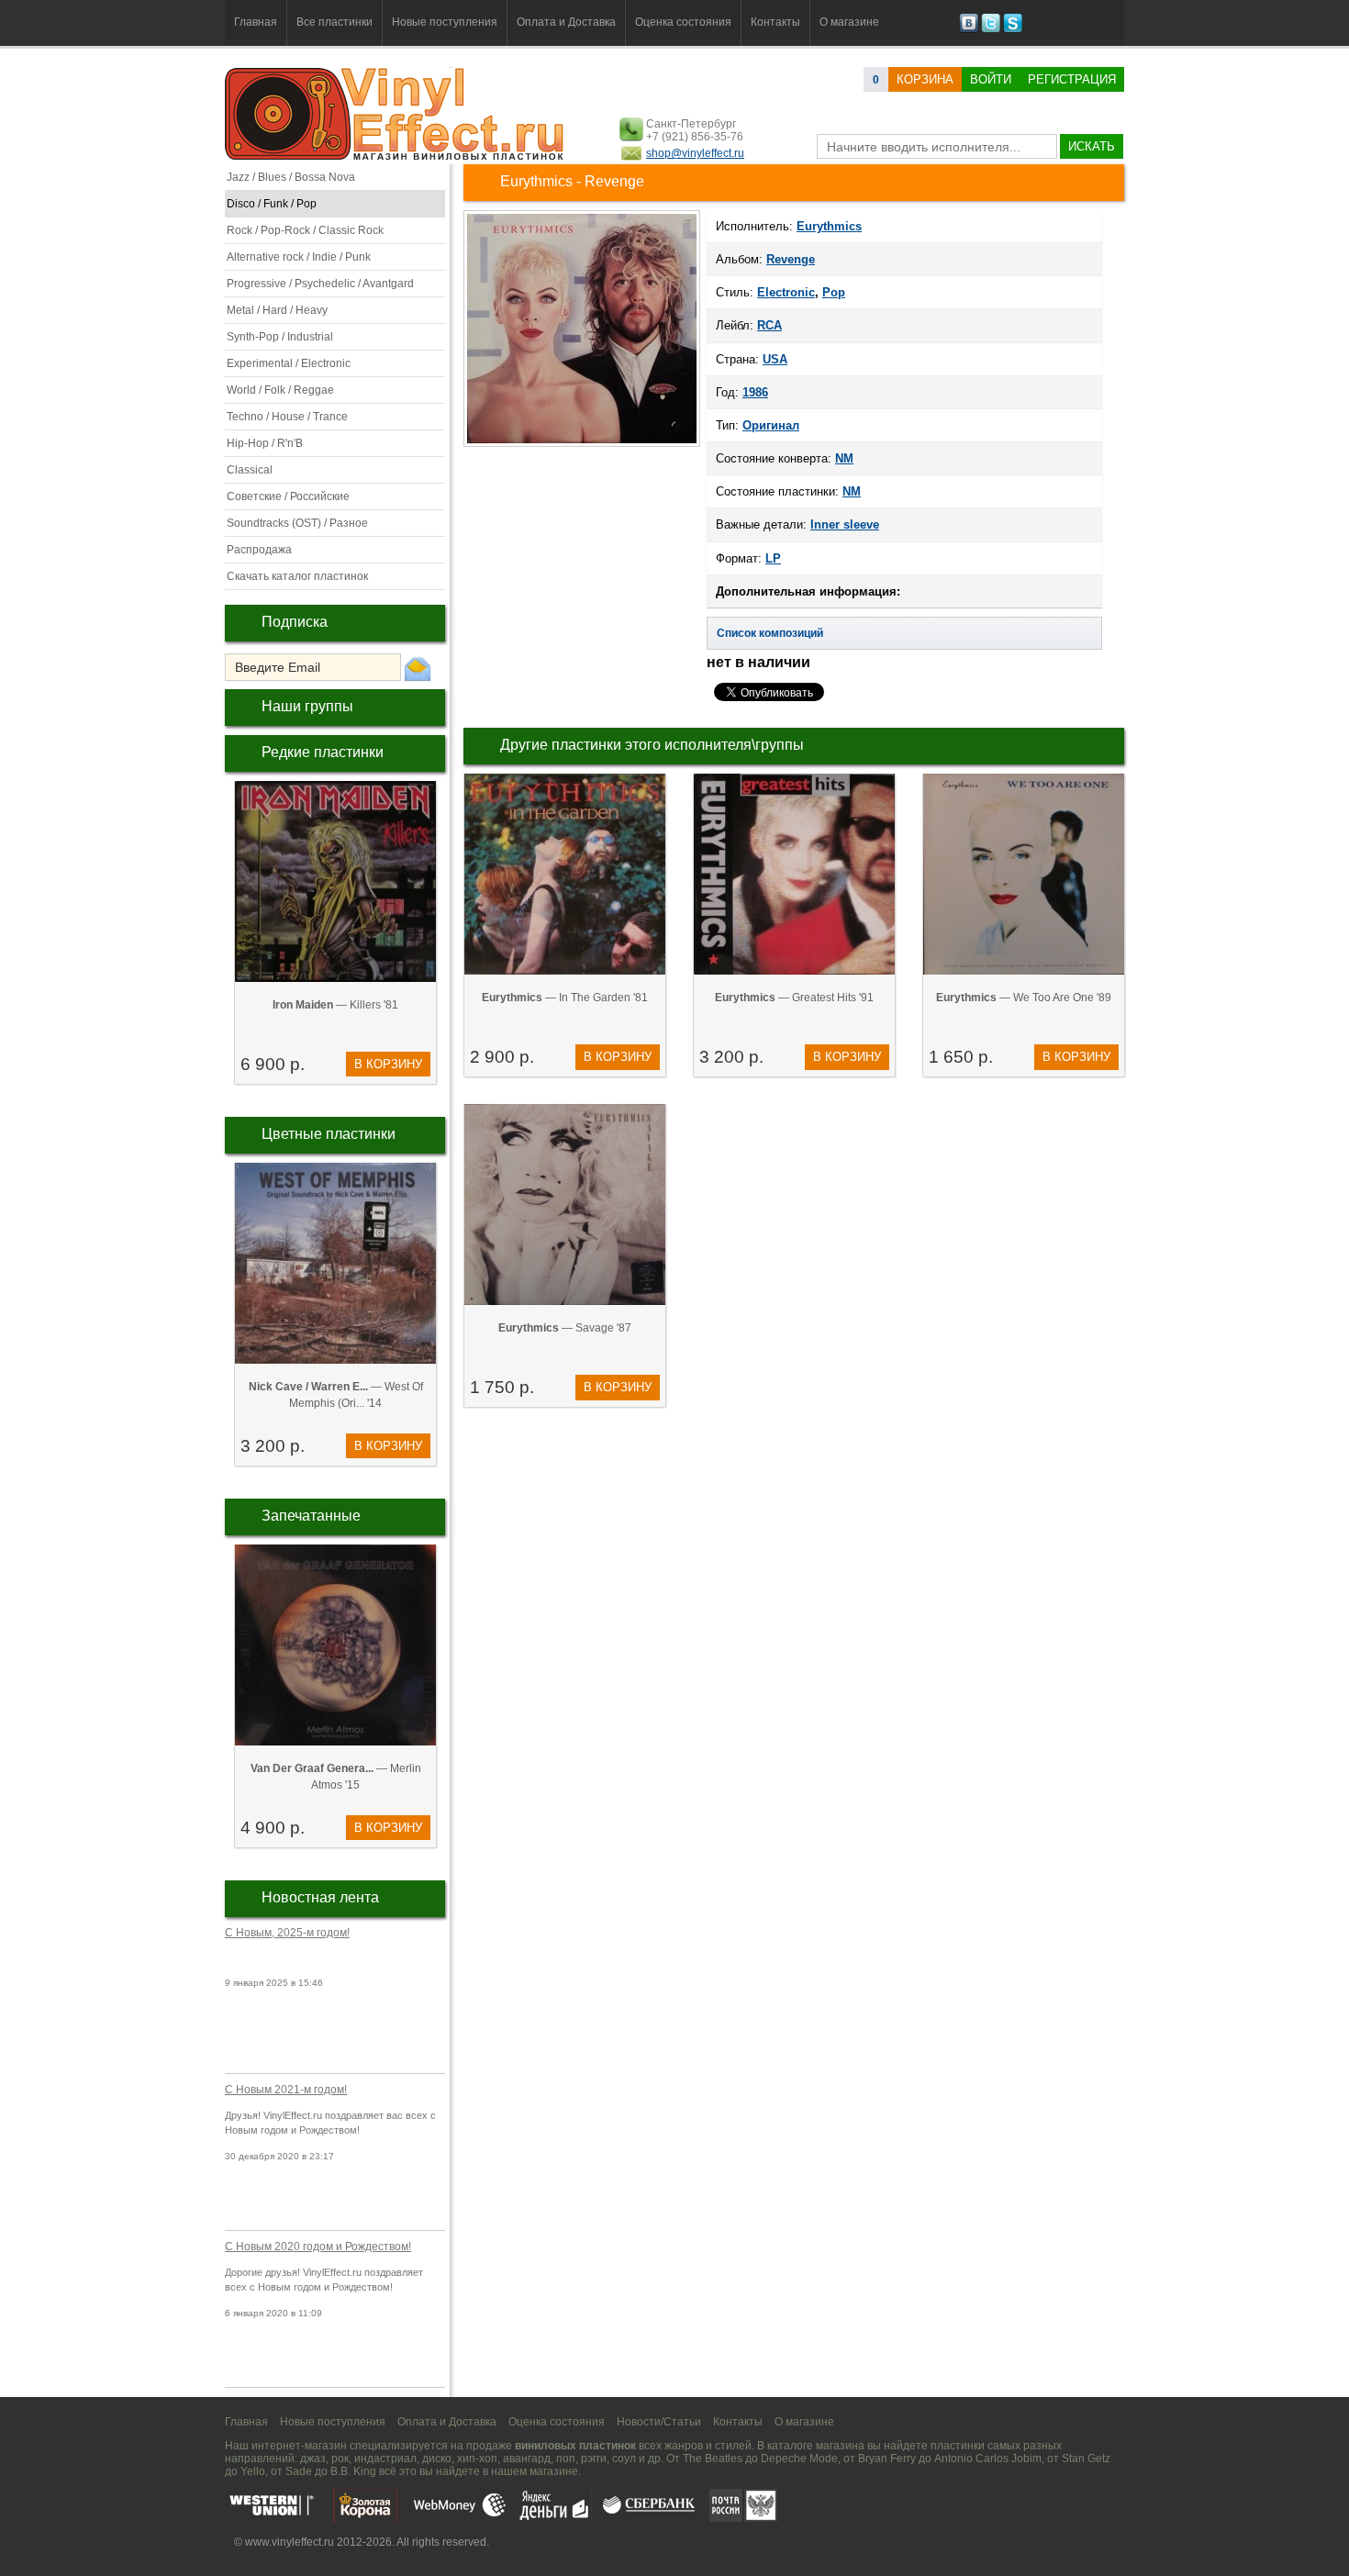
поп (566, 2459)
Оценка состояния (683, 22)
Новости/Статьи (659, 2422)
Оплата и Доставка (566, 22)
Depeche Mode (799, 2459)
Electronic (786, 292)
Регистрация (1072, 79)
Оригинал (771, 425)
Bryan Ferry (887, 2459)
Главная (256, 22)
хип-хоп (477, 2459)
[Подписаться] (418, 668)
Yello (253, 2471)
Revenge (791, 259)
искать (1092, 146)
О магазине (849, 22)
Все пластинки (334, 22)
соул (624, 2459)
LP (773, 558)
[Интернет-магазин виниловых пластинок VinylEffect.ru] (396, 156)
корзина (925, 79)
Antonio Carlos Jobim (988, 2459)
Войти (991, 79)
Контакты (775, 22)
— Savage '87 (565, 1328)
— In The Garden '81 (565, 998)
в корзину (388, 1064)
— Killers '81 (335, 1005)
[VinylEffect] (1013, 29)
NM (844, 458)
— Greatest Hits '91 (794, 998)
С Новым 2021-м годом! (286, 2090)
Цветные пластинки (329, 1134)
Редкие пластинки (323, 752)
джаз (313, 2459)
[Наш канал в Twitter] (991, 29)
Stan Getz (1086, 2459)
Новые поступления (445, 22)
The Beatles (713, 2459)
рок (340, 2459)
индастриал (385, 2459)
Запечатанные (311, 1516)
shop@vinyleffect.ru (695, 153)
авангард (527, 2459)
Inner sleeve (845, 524)
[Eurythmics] (582, 445)
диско (437, 2459)
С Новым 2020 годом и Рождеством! (318, 2247)
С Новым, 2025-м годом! (287, 1933)
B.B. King (353, 2471)
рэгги (594, 2459)
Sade (299, 2471)
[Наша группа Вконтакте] (969, 29)
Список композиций (770, 633)
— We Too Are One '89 (1024, 998)
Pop (834, 292)
